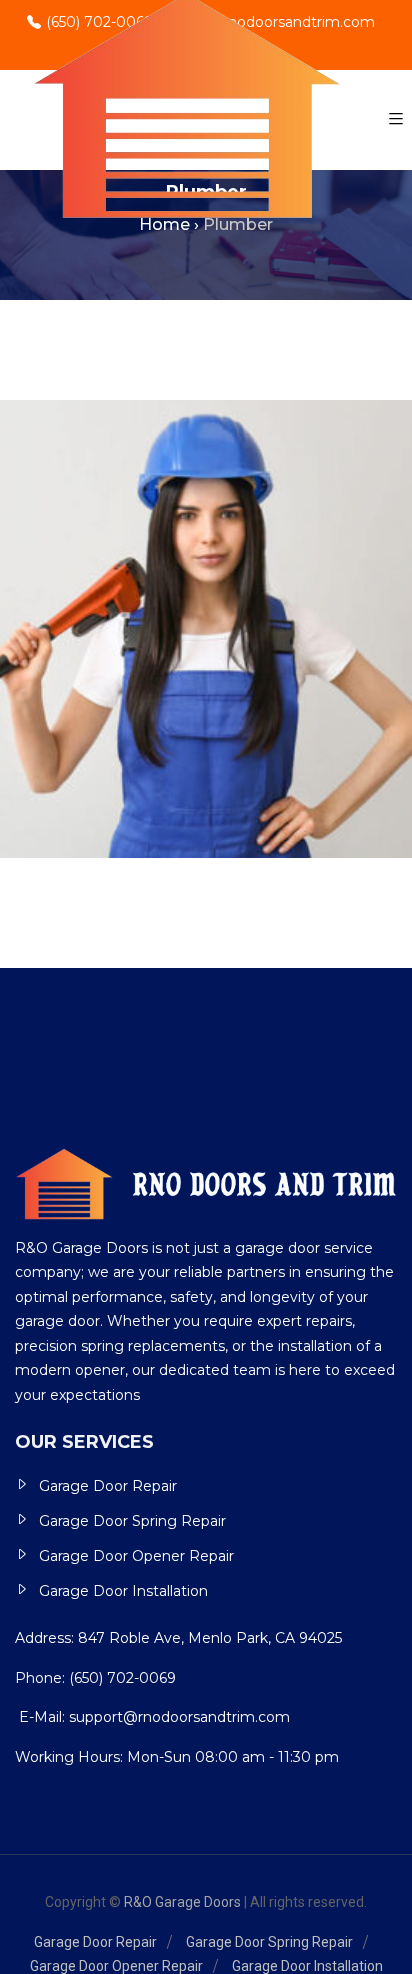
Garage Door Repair (108, 1486)
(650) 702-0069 (122, 1678)
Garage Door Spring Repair (132, 1521)
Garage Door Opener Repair (136, 1556)
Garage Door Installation (123, 1591)
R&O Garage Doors (182, 1902)
